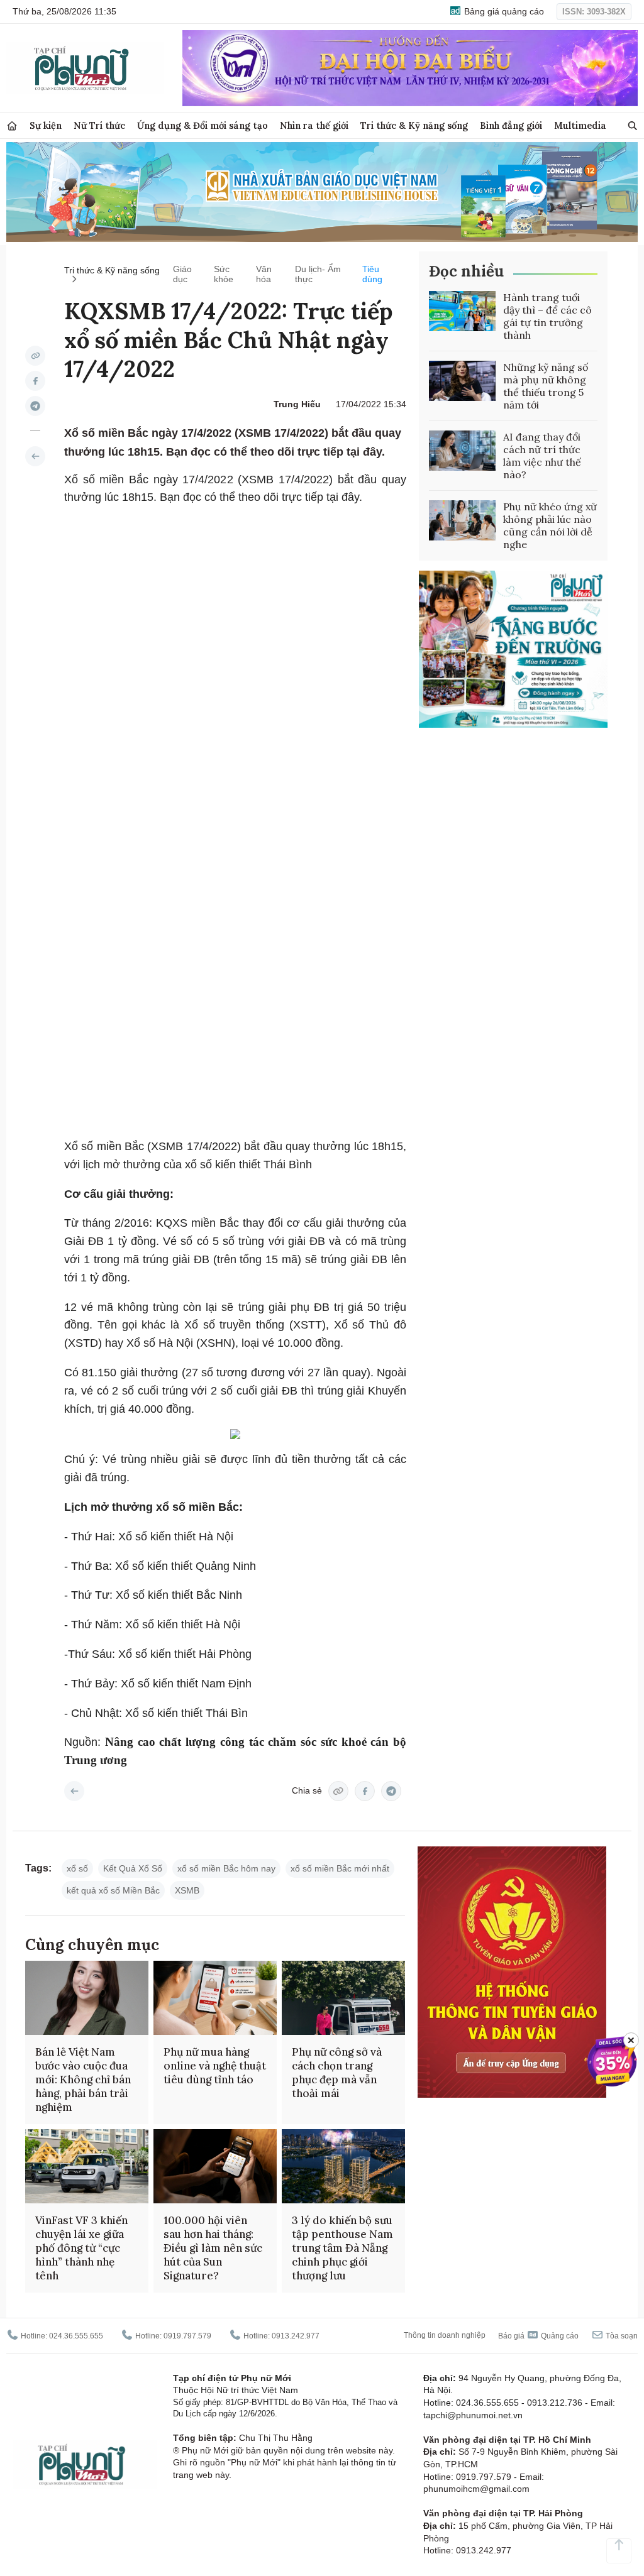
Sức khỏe (224, 274)
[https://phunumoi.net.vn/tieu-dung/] (35, 456)
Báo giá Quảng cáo (538, 2336)
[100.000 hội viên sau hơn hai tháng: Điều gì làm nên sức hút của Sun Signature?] (215, 2166)
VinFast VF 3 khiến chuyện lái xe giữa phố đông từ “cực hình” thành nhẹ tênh (81, 2248)
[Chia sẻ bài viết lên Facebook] (35, 381)
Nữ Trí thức (99, 125)
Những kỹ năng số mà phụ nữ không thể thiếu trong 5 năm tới (546, 386)
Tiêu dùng (372, 274)
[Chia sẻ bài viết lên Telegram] (35, 406)
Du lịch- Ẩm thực (318, 274)
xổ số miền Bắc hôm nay (226, 1868)
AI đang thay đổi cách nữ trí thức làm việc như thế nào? (542, 456)
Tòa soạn (621, 2336)
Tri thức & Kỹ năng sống (414, 125)
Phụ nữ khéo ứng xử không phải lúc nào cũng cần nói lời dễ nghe (550, 525)
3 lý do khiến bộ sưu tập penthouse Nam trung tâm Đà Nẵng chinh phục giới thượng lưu (342, 2248)
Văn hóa (264, 274)
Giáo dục (182, 274)
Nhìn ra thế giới (314, 125)
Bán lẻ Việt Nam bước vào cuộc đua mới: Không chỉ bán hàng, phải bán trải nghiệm (83, 2080)
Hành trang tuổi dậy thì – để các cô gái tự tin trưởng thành (547, 316)
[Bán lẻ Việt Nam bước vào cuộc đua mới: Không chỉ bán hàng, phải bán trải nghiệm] (87, 1998)
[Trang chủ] (12, 126)
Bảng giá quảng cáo (503, 11)
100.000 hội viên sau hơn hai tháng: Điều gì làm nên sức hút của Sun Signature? (213, 2248)
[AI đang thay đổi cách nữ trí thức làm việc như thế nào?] (462, 451)
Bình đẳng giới (511, 125)
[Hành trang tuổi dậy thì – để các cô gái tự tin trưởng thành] (462, 311)
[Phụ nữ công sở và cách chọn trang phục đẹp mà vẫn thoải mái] (343, 1998)
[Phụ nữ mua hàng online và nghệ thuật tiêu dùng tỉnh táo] (215, 1998)
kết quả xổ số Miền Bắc (113, 1890)
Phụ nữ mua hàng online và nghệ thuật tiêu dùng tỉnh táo (215, 2066)
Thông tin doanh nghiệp (445, 2335)
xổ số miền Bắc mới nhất (340, 1868)
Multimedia (580, 125)
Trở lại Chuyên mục (74, 1791)
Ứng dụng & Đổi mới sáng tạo (203, 125)
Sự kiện (46, 125)
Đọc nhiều (466, 271)
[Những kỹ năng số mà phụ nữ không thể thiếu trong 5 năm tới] (462, 381)
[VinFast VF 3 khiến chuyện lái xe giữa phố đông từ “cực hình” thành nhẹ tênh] (87, 2166)
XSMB (187, 1890)
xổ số (77, 1868)
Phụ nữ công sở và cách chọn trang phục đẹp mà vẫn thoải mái (337, 2073)
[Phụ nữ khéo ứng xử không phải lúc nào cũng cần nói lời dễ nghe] (462, 520)
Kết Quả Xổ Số (133, 1868)
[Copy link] (35, 356)
